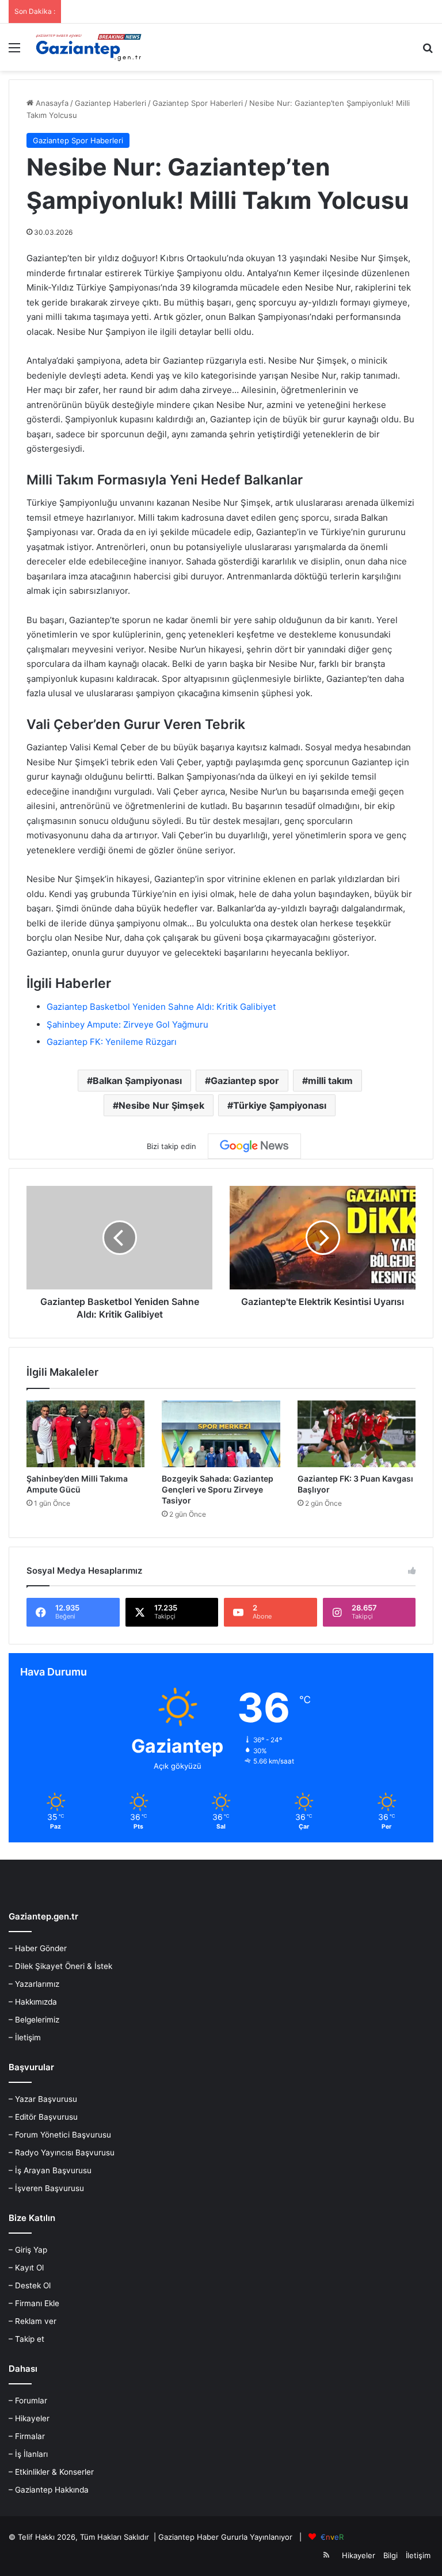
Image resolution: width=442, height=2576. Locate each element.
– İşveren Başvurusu (46, 2188)
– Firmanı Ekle (34, 2303)
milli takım (330, 1081)
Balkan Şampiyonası (137, 1081)
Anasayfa (51, 103)
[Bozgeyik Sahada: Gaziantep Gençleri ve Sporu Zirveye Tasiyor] (221, 1434)
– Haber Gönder (38, 1948)
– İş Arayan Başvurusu (50, 2170)
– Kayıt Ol (26, 2268)
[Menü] (14, 51)
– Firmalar (27, 2436)
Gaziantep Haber (188, 2537)
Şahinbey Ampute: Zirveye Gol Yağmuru (127, 1024)
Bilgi (390, 2555)
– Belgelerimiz (34, 2020)
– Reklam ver (33, 2321)
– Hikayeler (29, 2418)
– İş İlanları (28, 2454)
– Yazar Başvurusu (43, 2099)
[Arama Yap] (428, 51)
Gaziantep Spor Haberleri (198, 103)
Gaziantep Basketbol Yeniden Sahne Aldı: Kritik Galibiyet (161, 1007)
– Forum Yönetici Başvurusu (60, 2135)
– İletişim (25, 2037)
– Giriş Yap (28, 2250)
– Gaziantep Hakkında (49, 2490)
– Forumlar (28, 2401)
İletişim (418, 2555)
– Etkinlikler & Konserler (51, 2472)
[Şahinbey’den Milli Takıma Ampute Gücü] (85, 1434)
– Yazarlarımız (34, 1984)
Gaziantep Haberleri (110, 103)
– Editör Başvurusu (43, 2117)
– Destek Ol (30, 2285)
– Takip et (26, 2339)
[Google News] (254, 1146)
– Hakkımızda (33, 2002)
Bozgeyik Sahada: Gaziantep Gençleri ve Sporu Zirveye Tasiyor (218, 1489)
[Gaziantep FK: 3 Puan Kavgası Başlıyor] (357, 1434)
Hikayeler (359, 2555)
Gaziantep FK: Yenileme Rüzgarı (112, 1042)
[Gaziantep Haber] (90, 47)
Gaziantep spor (245, 1081)
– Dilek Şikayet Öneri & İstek (60, 1966)
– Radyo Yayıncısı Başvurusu (62, 2153)
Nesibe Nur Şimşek (161, 1105)
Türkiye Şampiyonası (280, 1105)
